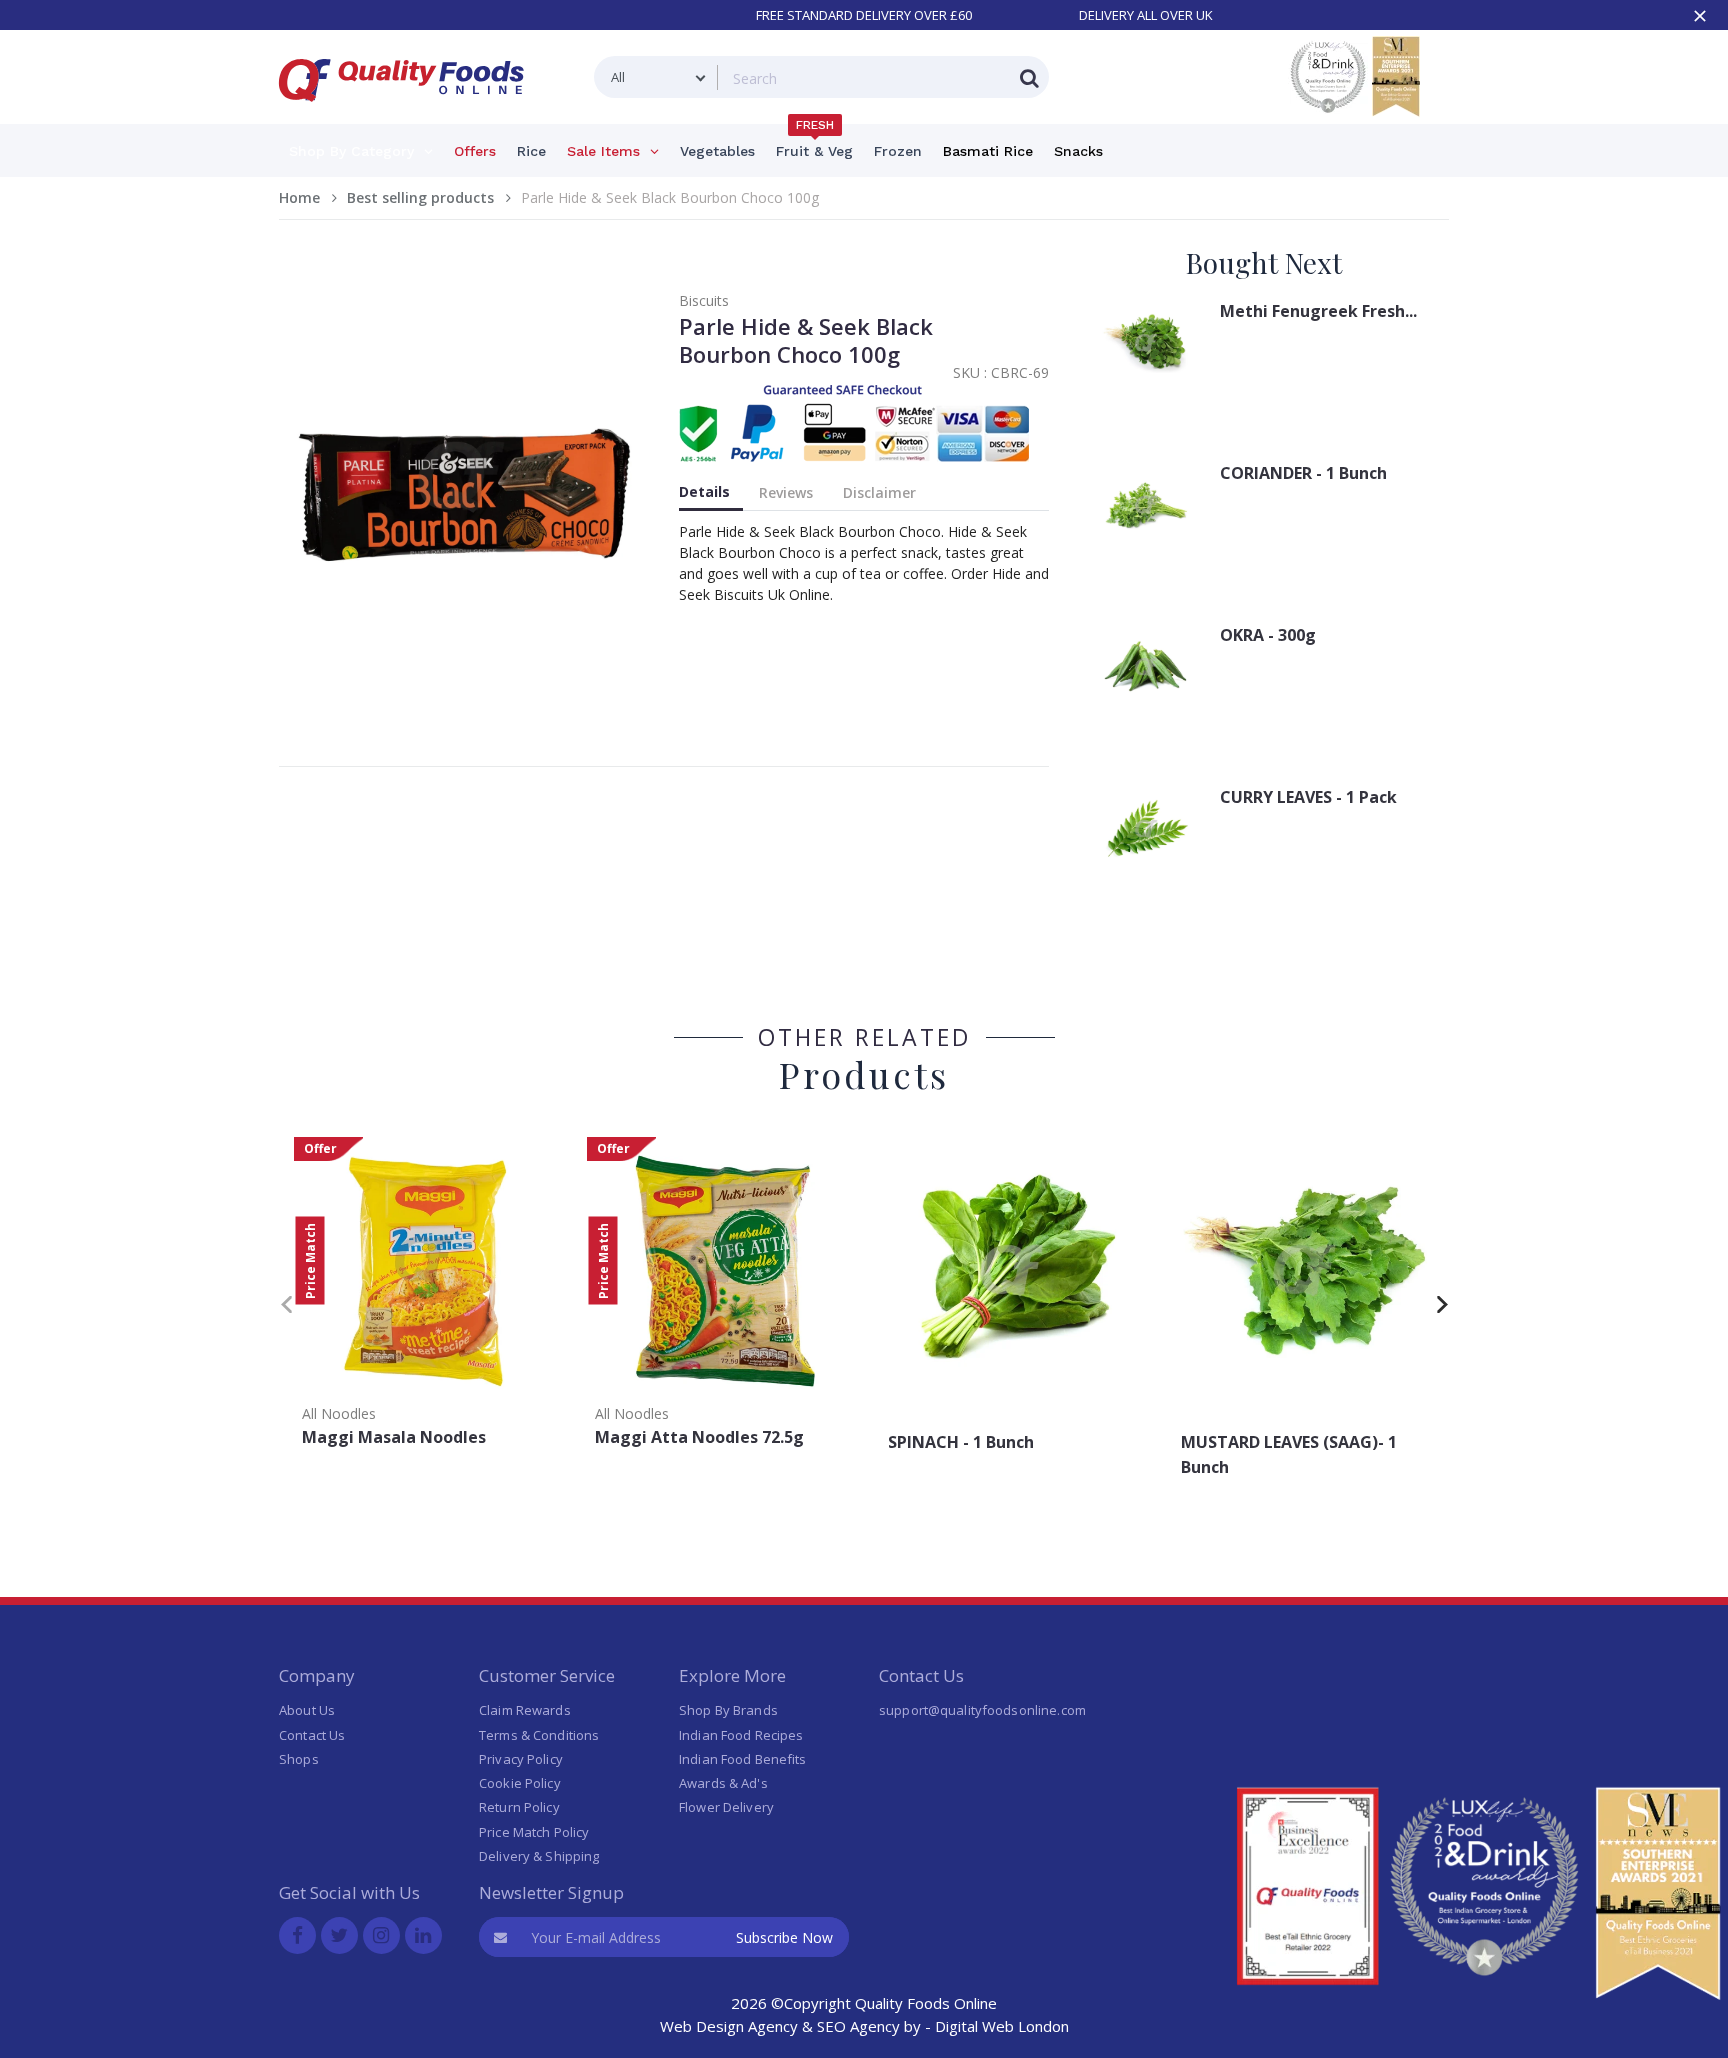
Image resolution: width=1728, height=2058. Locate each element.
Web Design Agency (729, 2026)
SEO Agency (858, 2026)
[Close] (1700, 16)
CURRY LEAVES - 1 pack (1308, 797)
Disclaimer (879, 492)
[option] (425, 1298)
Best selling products (420, 197)
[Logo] (408, 113)
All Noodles (339, 1413)
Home (299, 197)
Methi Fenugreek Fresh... (1318, 311)
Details (704, 491)
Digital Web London (1002, 2026)
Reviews (786, 492)
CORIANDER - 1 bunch (1303, 473)
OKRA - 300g (1268, 635)
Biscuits (704, 300)
